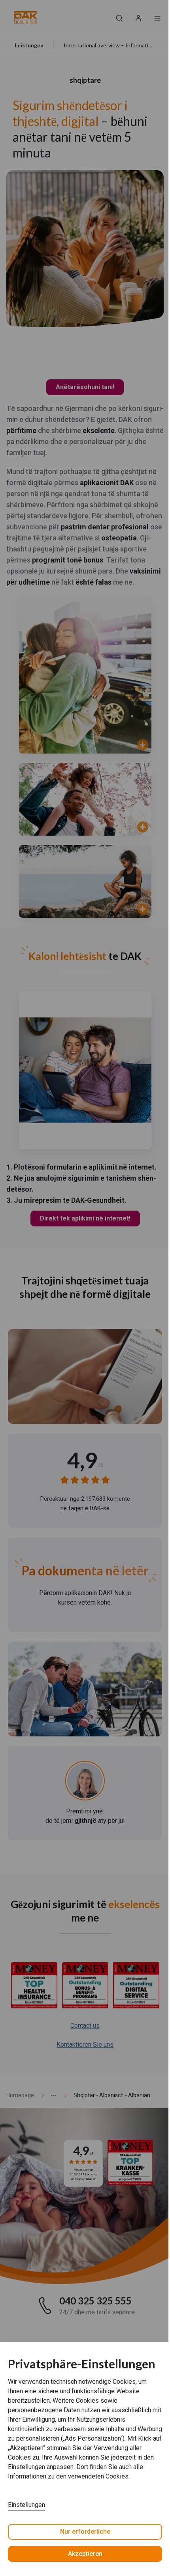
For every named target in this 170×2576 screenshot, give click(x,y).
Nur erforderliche (85, 2532)
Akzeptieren (85, 2554)
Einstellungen (26, 2505)
